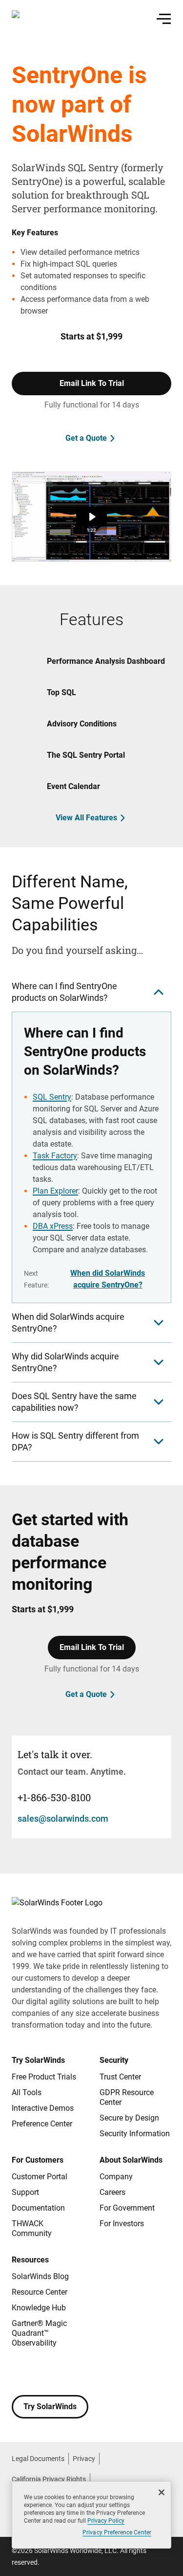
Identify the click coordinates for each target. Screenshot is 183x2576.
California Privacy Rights (49, 2479)
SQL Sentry (52, 1097)
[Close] (162, 2492)
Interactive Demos (43, 2108)
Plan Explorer (55, 1191)
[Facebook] (20, 2372)
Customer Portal (40, 2177)
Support (25, 2192)
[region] (91, 2515)
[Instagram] (39, 2372)
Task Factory (55, 1156)
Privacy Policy (106, 2521)
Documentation (38, 2208)
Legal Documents (38, 2459)
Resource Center (40, 2292)
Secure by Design (129, 2118)
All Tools (27, 2092)
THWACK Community (32, 2228)
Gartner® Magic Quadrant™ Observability (39, 2333)
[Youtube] (78, 2372)
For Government (127, 2208)
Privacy (84, 2459)
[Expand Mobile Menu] (164, 19)
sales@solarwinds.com (63, 1819)
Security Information (135, 2134)
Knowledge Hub (39, 2308)
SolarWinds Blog (40, 2276)
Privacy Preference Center (117, 2532)
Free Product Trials (44, 2077)
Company (116, 2177)
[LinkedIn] (98, 2372)
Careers (112, 2192)
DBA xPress (53, 1226)
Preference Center (42, 2124)
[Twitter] (59, 2372)
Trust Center (120, 2077)
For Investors (122, 2224)
